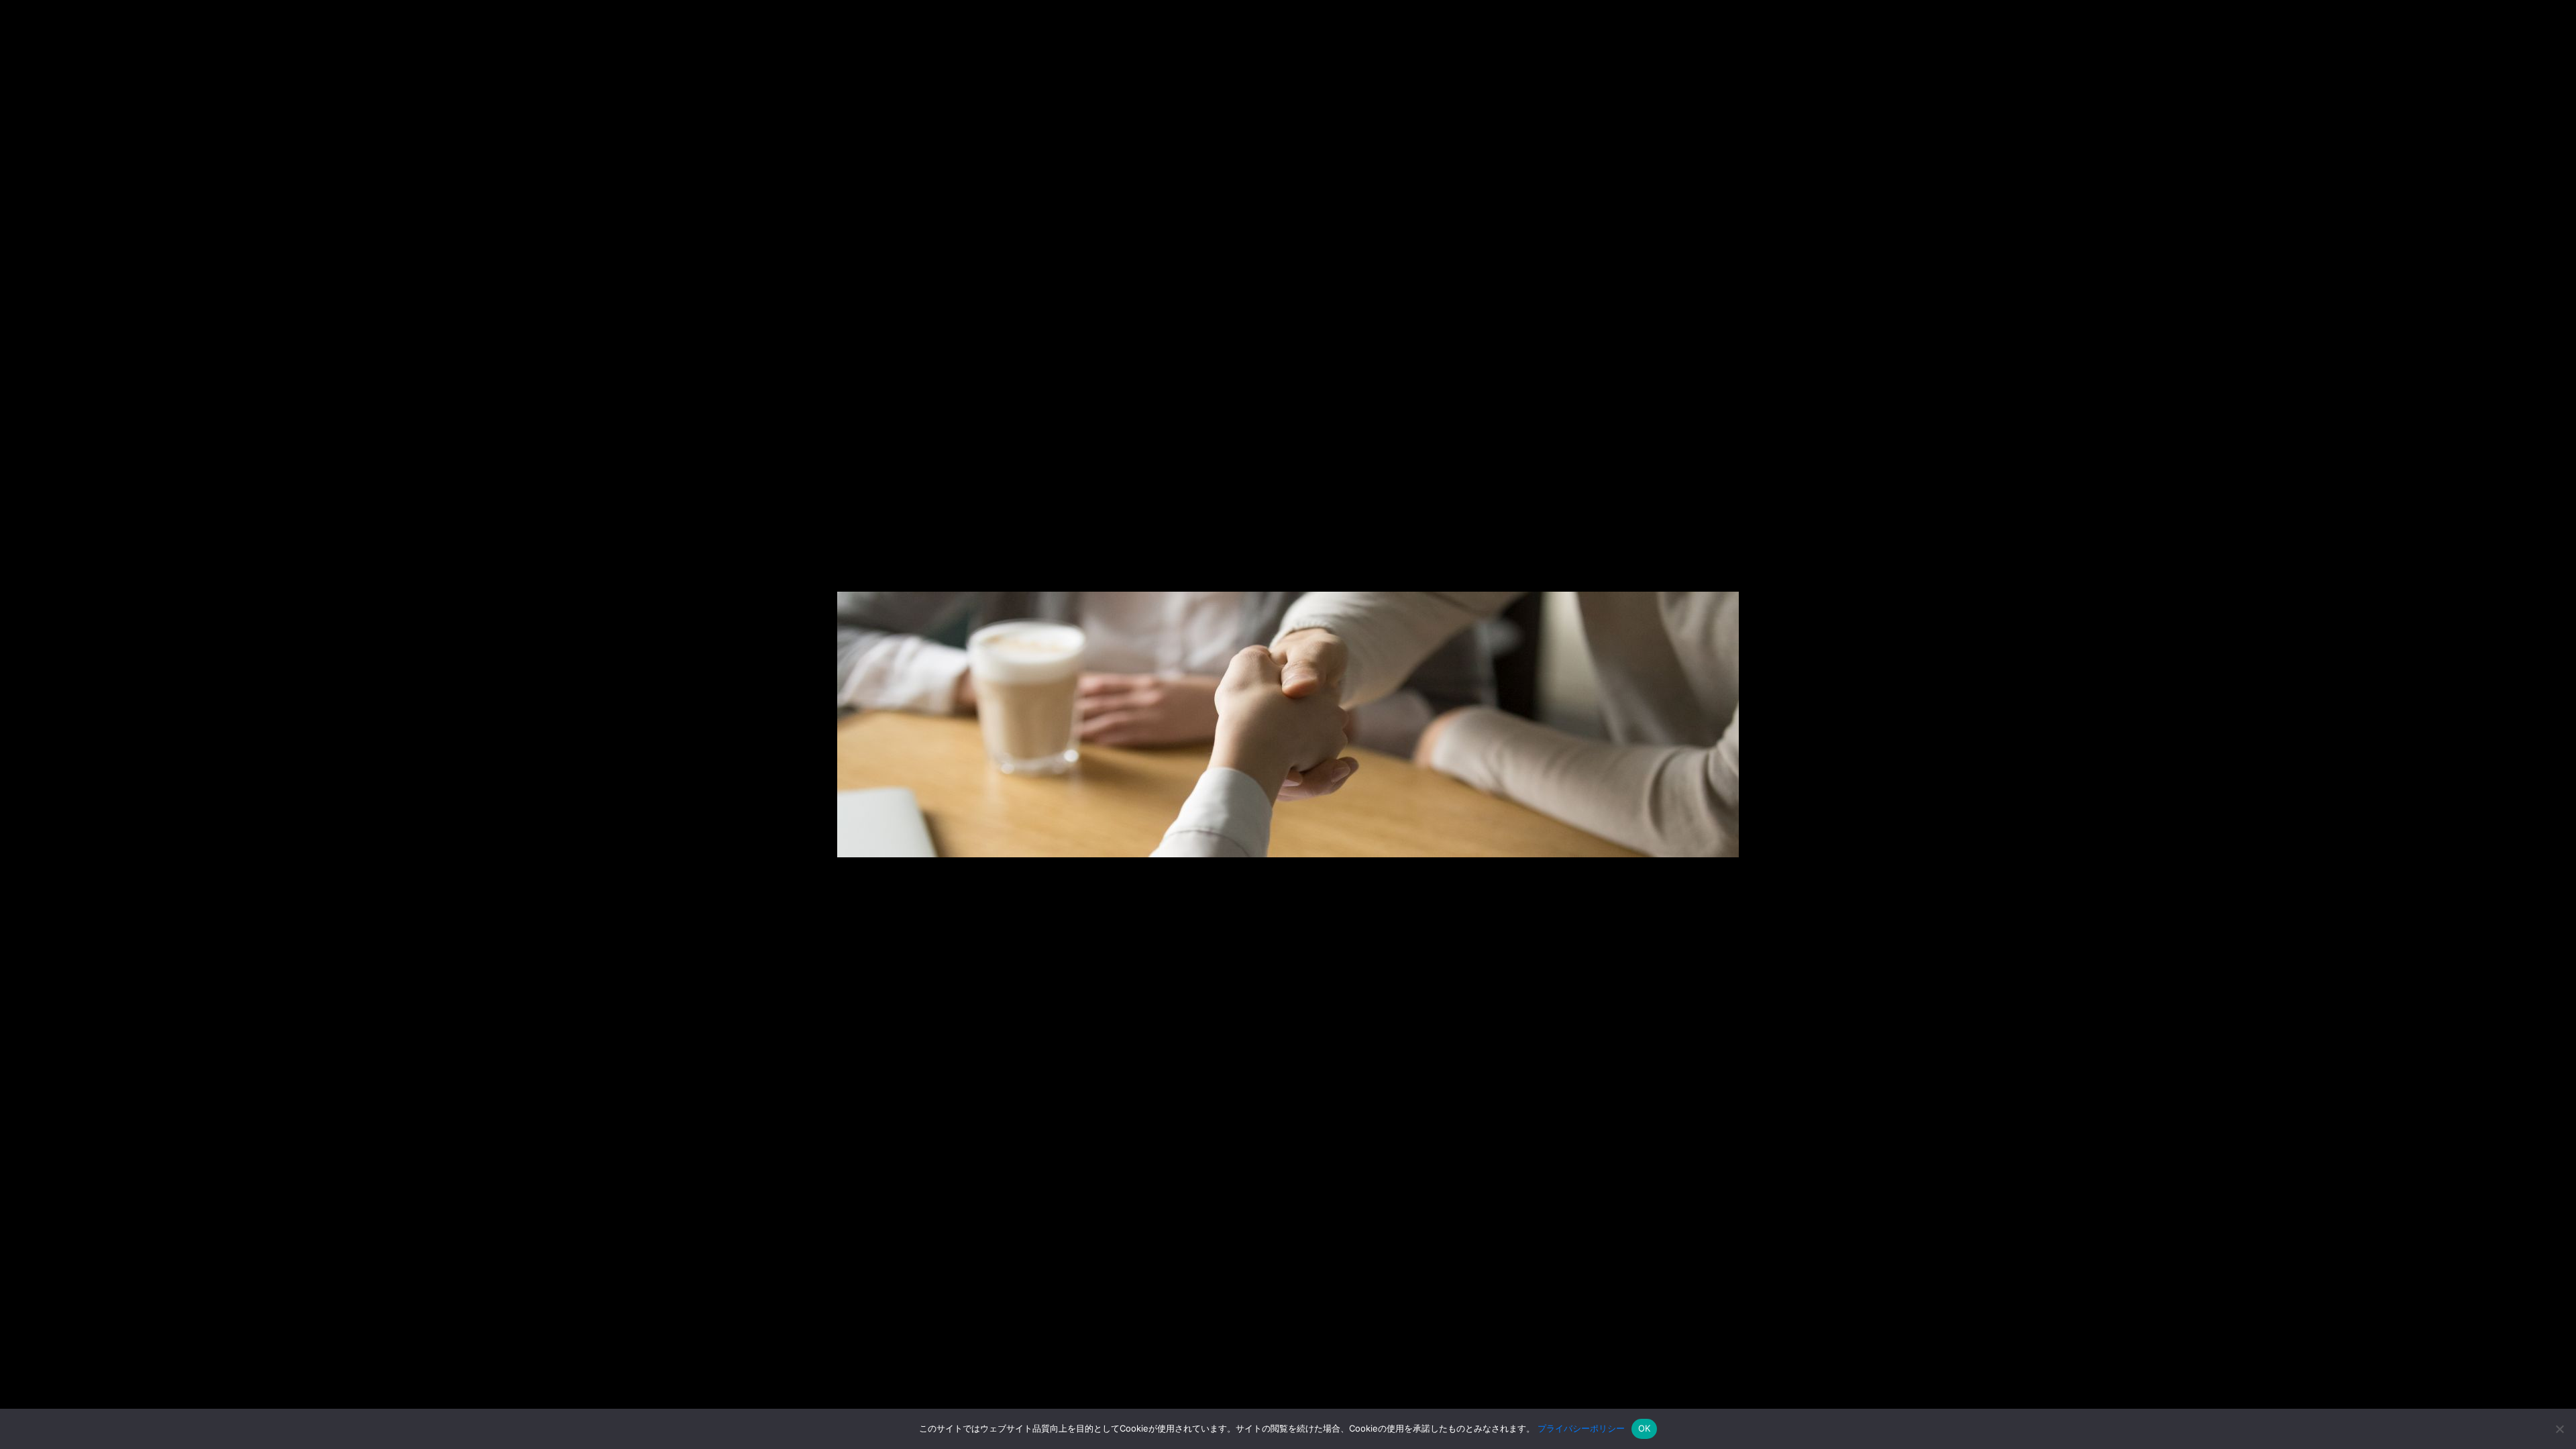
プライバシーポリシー (1581, 1428)
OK (1645, 1428)
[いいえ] (2559, 1429)
